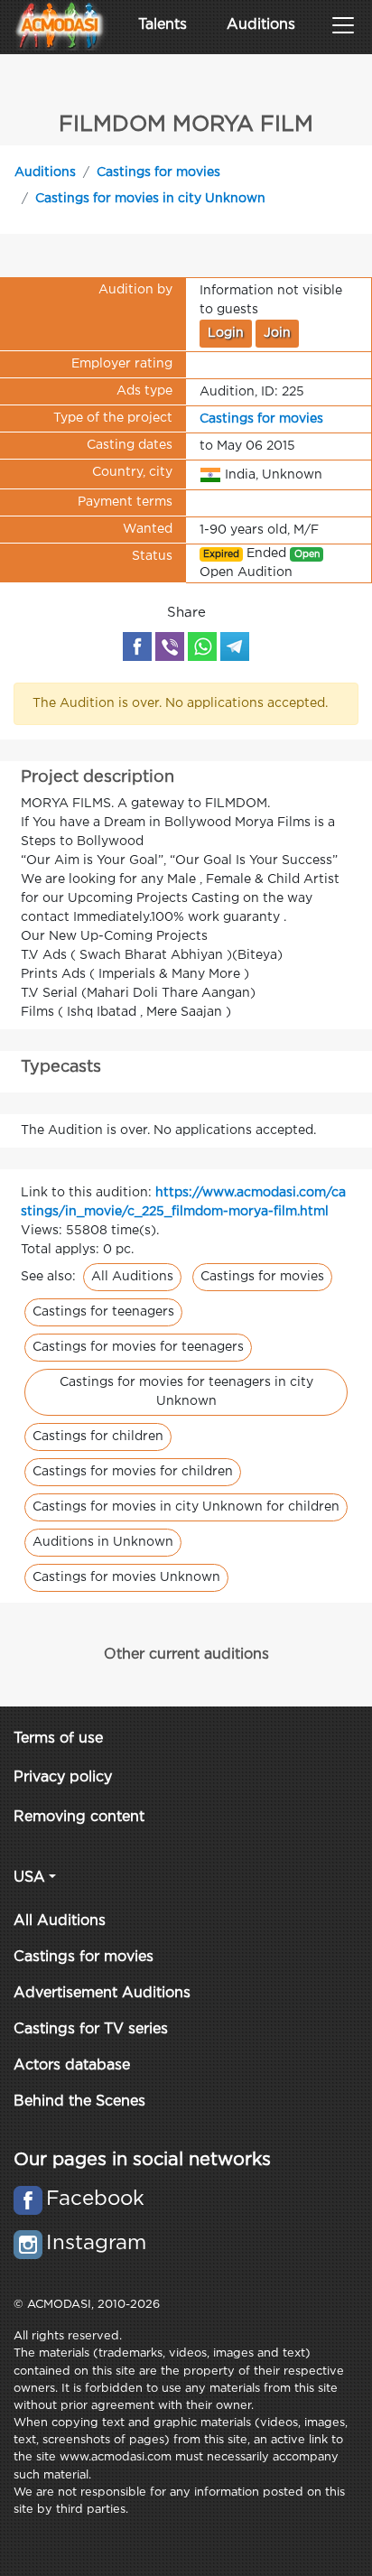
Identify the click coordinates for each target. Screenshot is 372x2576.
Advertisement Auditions (102, 1993)
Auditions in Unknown (103, 1542)
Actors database (72, 2065)
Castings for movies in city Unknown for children (186, 1507)
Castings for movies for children (133, 1472)
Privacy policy (63, 1777)
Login (226, 333)
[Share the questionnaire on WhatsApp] (202, 646)
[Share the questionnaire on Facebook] (137, 646)
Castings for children (98, 1437)
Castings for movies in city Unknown (150, 199)
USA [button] (29, 1878)
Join (277, 333)
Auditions (261, 25)
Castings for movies (158, 172)
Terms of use (58, 1739)
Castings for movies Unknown (126, 1577)
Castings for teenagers (103, 1312)
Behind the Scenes (79, 2102)
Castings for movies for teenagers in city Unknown (186, 1392)
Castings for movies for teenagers (138, 1347)
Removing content (79, 1817)
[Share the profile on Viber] (170, 646)
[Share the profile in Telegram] (235, 646)
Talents (163, 25)
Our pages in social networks (142, 2160)
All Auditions (132, 1277)
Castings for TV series (91, 2029)
